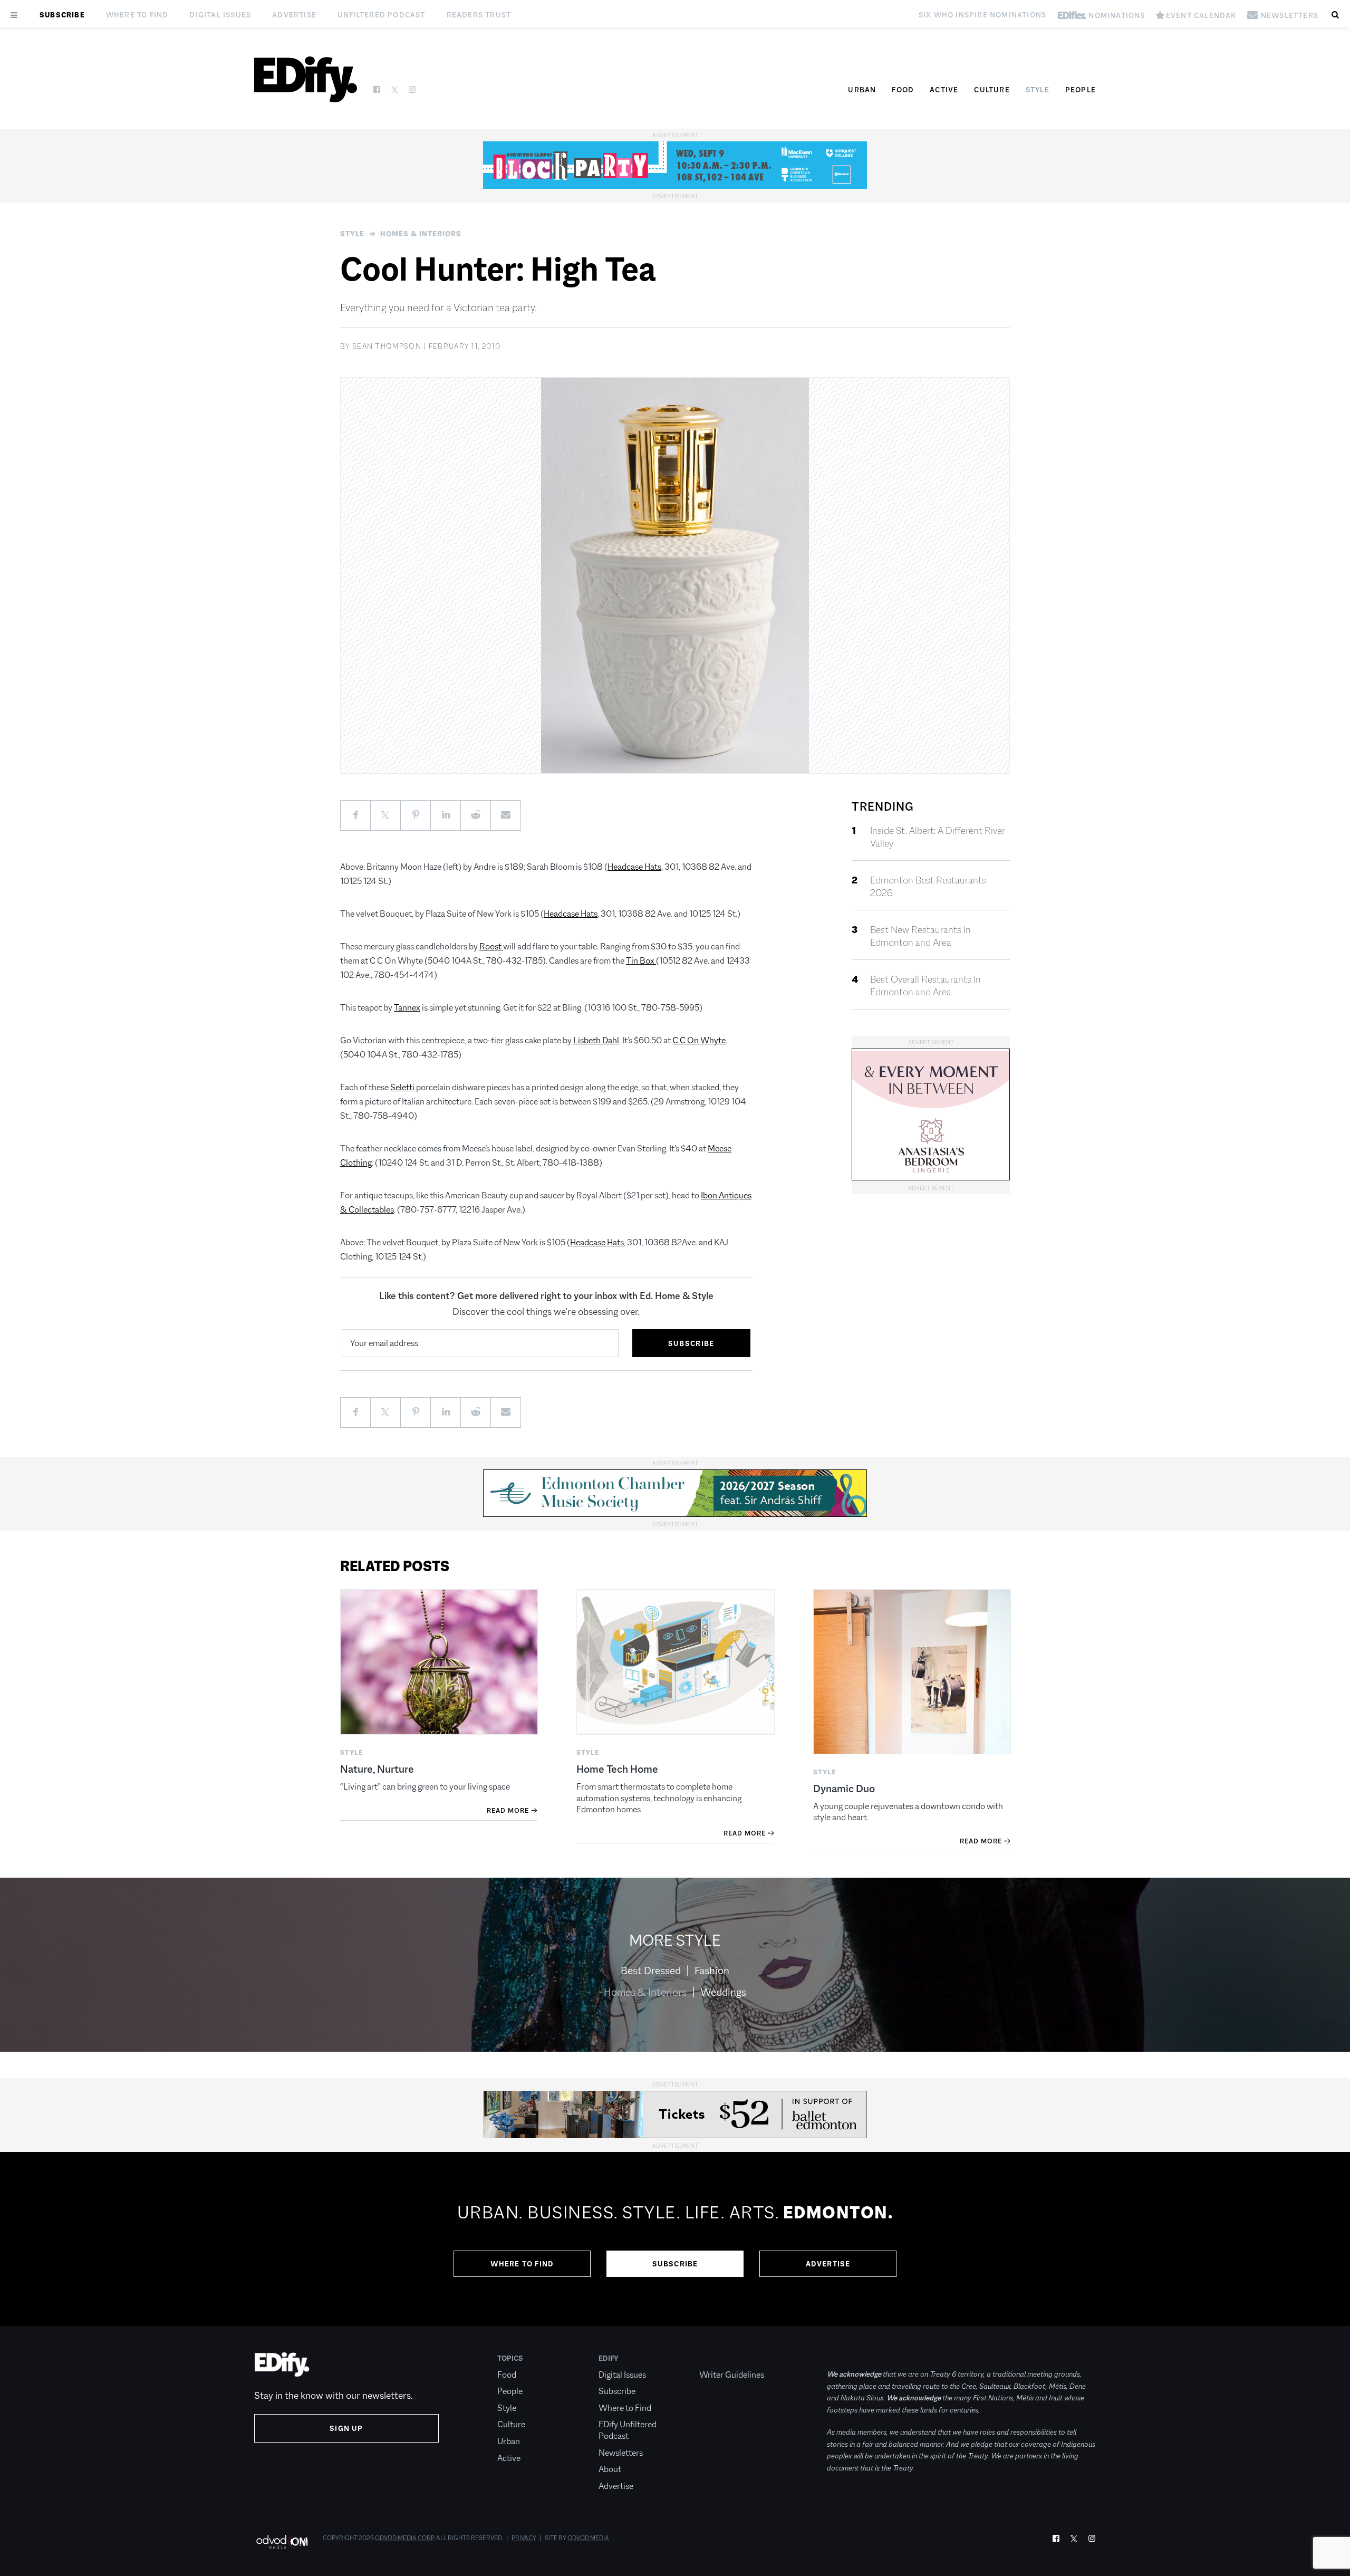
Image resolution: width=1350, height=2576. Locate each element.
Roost (491, 946)
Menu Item (719, 2358)
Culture (992, 90)
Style (1038, 90)
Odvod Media (588, 2538)
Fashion (712, 1971)
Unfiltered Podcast (382, 15)
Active (944, 90)
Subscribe (62, 15)
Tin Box (641, 961)
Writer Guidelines (732, 2375)
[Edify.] (306, 79)
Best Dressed (651, 1971)
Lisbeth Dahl (596, 1040)
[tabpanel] (675, 2239)
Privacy (524, 2538)
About (610, 2469)
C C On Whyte (699, 1040)
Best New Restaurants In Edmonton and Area (920, 936)
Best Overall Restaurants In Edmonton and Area (925, 986)
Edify (609, 2358)
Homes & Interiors (421, 234)
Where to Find (137, 15)
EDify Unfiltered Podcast (628, 2430)
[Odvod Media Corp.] (282, 2541)
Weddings (723, 1992)
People (1081, 90)
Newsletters (621, 2453)
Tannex (407, 1008)
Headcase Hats (634, 867)
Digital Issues (220, 15)
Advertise (294, 15)
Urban (862, 90)
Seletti (403, 1087)
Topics (510, 2358)
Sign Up (346, 2428)
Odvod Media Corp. (405, 2538)
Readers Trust (479, 15)
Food (903, 90)
